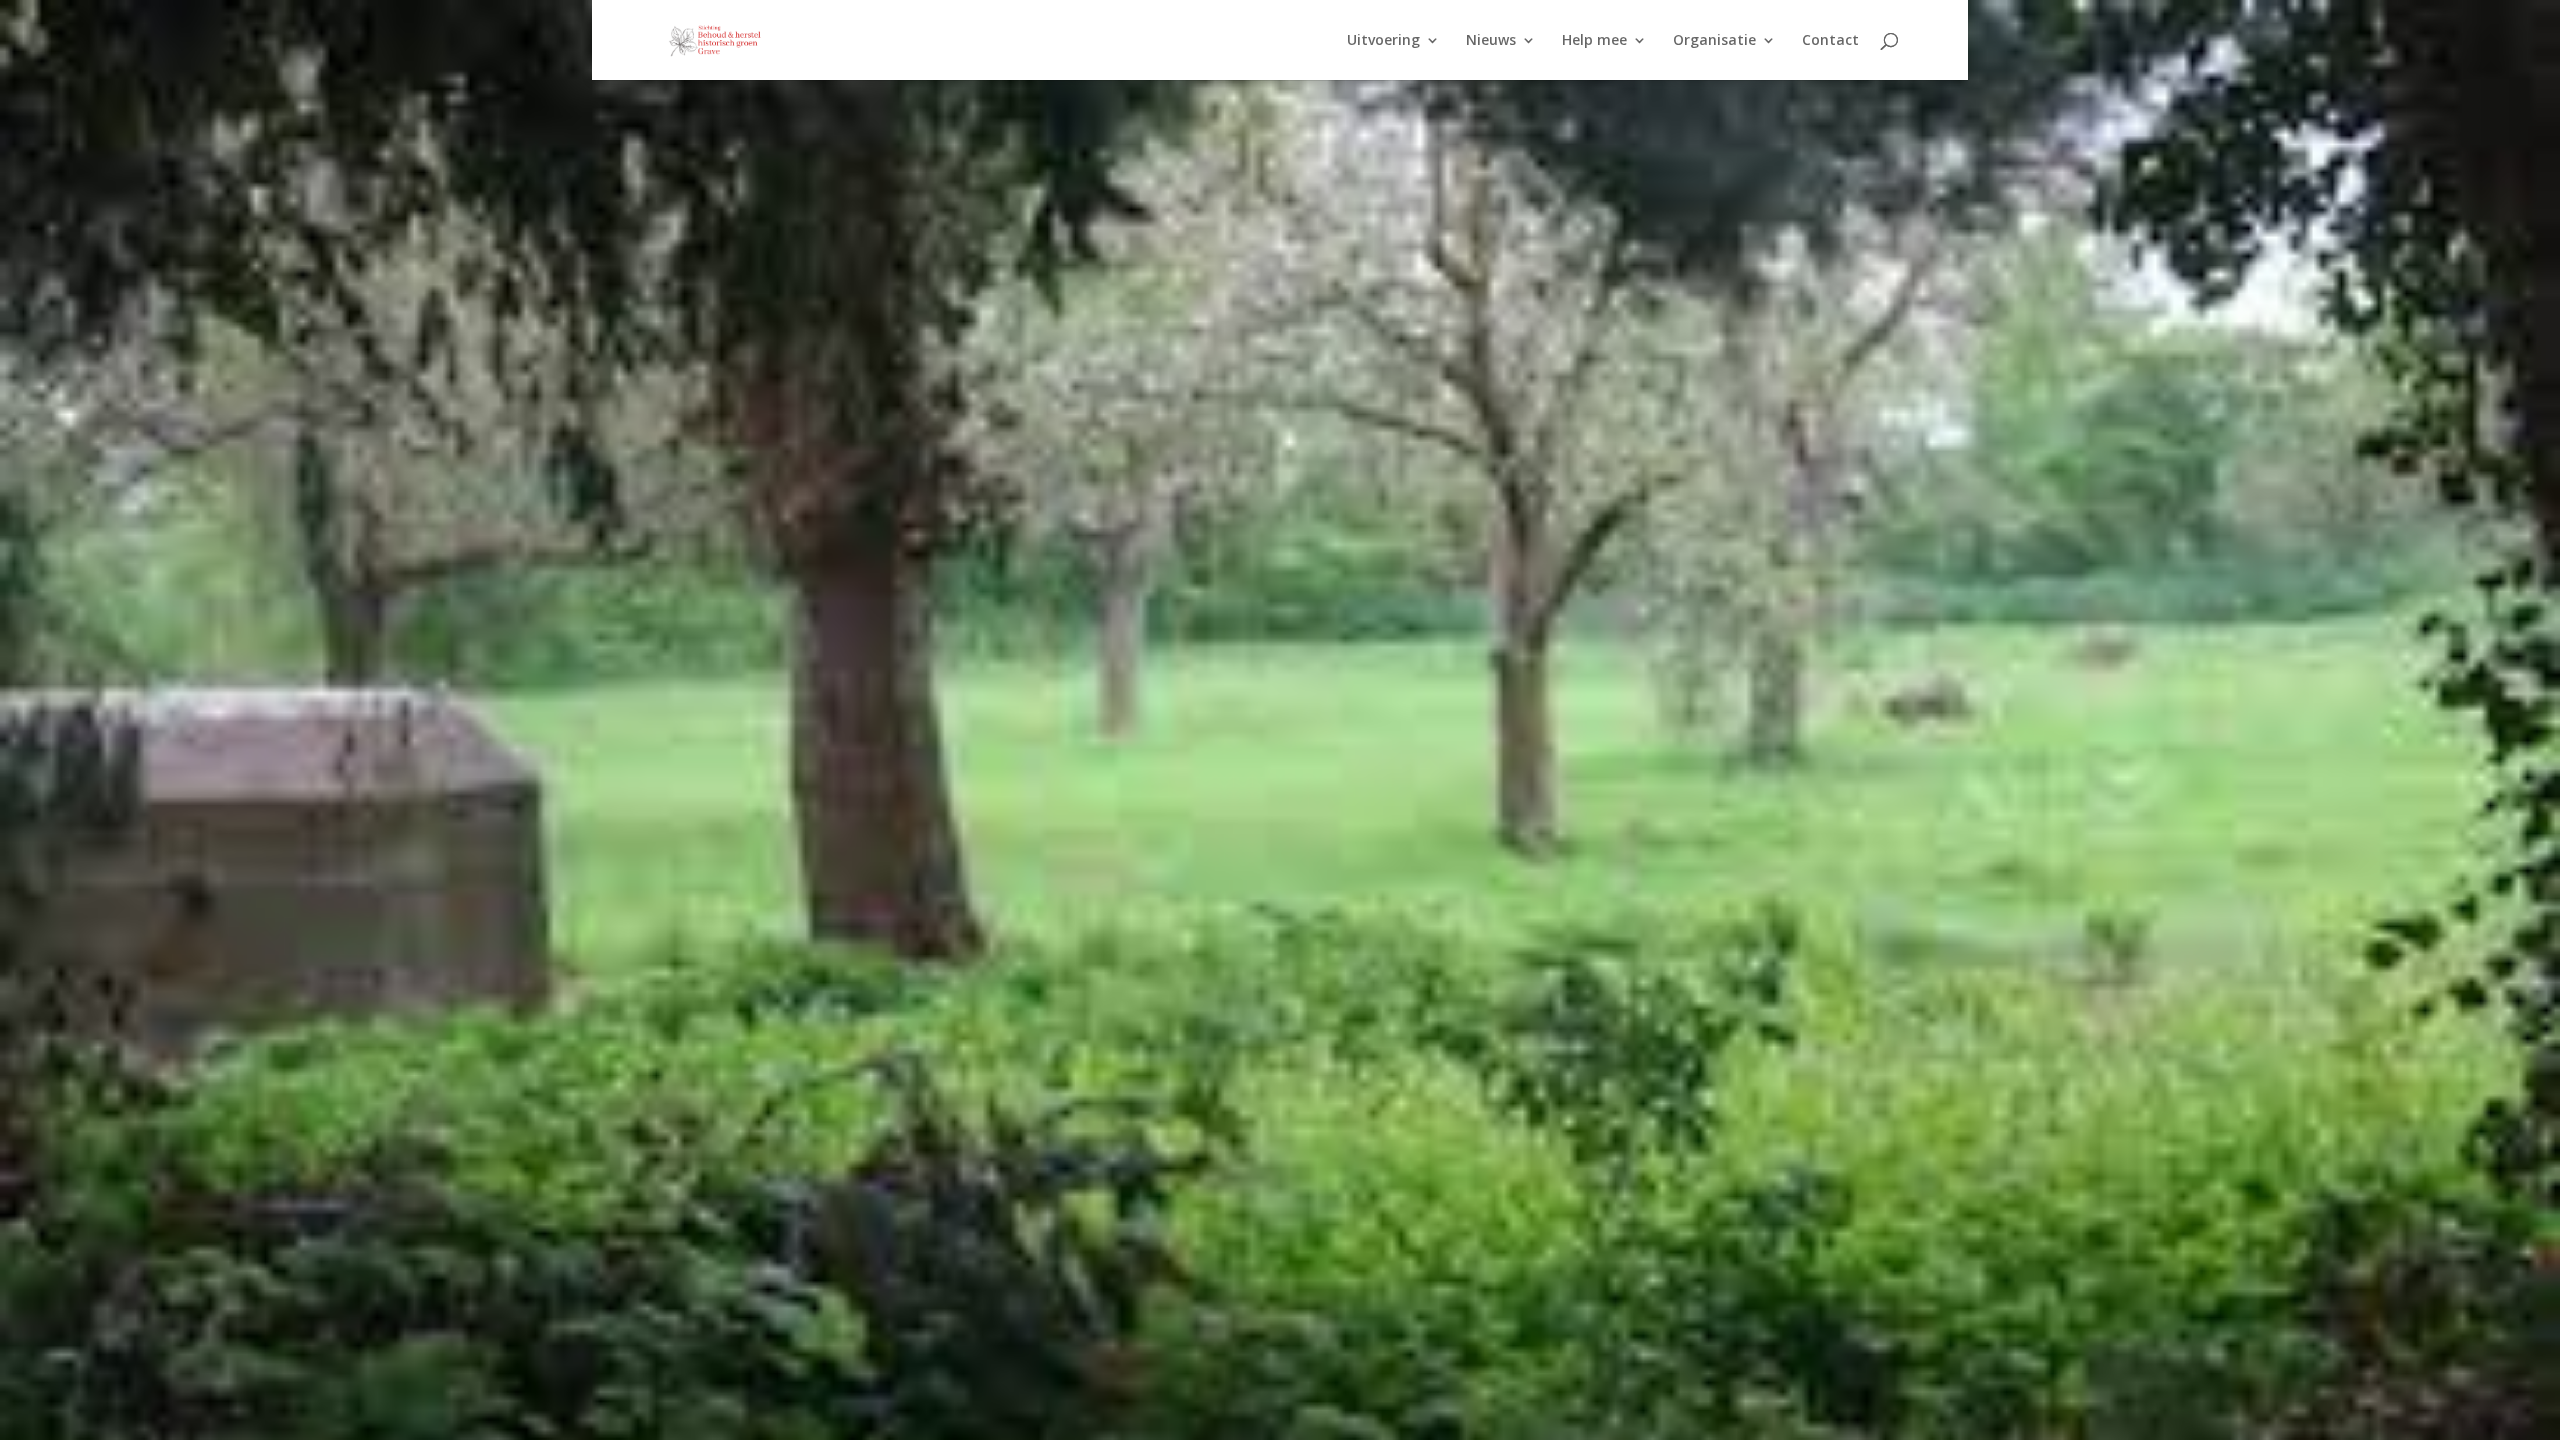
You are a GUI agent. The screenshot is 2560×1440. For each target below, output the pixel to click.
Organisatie (1714, 41)
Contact (1830, 41)
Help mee (1594, 41)
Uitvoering (1383, 41)
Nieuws (1491, 41)
